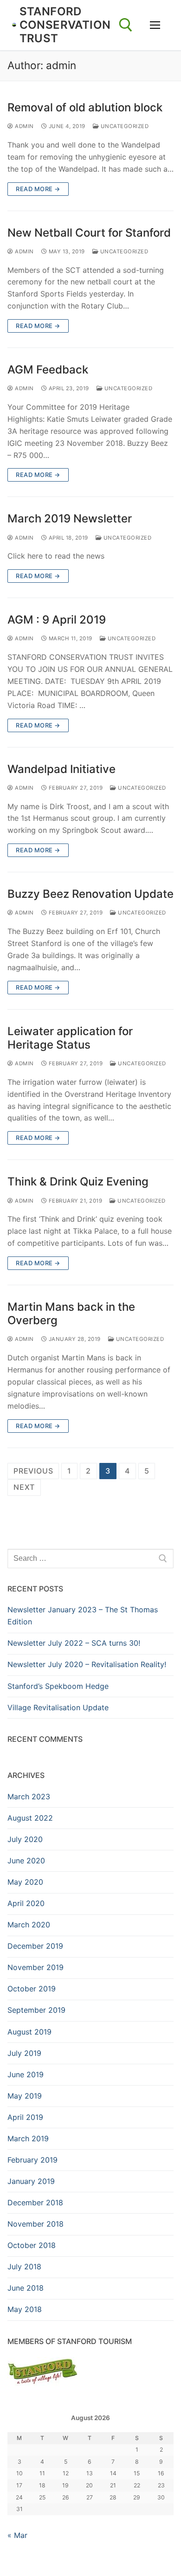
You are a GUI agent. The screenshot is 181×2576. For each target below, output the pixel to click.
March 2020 (29, 1925)
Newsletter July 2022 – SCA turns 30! (74, 1643)
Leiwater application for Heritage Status (70, 1038)
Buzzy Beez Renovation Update (90, 894)
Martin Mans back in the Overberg (71, 1314)
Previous (33, 1471)
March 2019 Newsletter (70, 518)
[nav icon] (155, 25)
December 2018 (35, 2202)
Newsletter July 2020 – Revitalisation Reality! (87, 1664)
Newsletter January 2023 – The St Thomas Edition (83, 1616)
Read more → (38, 189)
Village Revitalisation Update (58, 1707)
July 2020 (25, 1839)
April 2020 (26, 1903)
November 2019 (36, 1967)
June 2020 (26, 1861)
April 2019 (25, 2117)
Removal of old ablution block (85, 107)
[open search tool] (126, 25)
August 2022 (30, 1818)
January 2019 (31, 2181)
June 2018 (26, 2288)
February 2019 (32, 2160)
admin (24, 126)
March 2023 (29, 1797)
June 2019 (26, 2074)
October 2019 (32, 1989)
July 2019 (24, 2053)
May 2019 (25, 2096)
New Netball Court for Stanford (89, 233)
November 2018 (36, 2224)
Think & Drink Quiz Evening (78, 1182)
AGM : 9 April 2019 (57, 620)
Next (24, 1487)
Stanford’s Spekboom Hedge (58, 1686)
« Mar (17, 2535)
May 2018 (25, 2309)
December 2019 (35, 1946)
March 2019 (28, 2138)
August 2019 (29, 2032)
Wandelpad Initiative (61, 769)
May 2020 (25, 1882)
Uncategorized (124, 126)
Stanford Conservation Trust (65, 25)
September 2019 (36, 2010)
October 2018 (32, 2245)
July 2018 (24, 2267)
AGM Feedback (48, 370)
